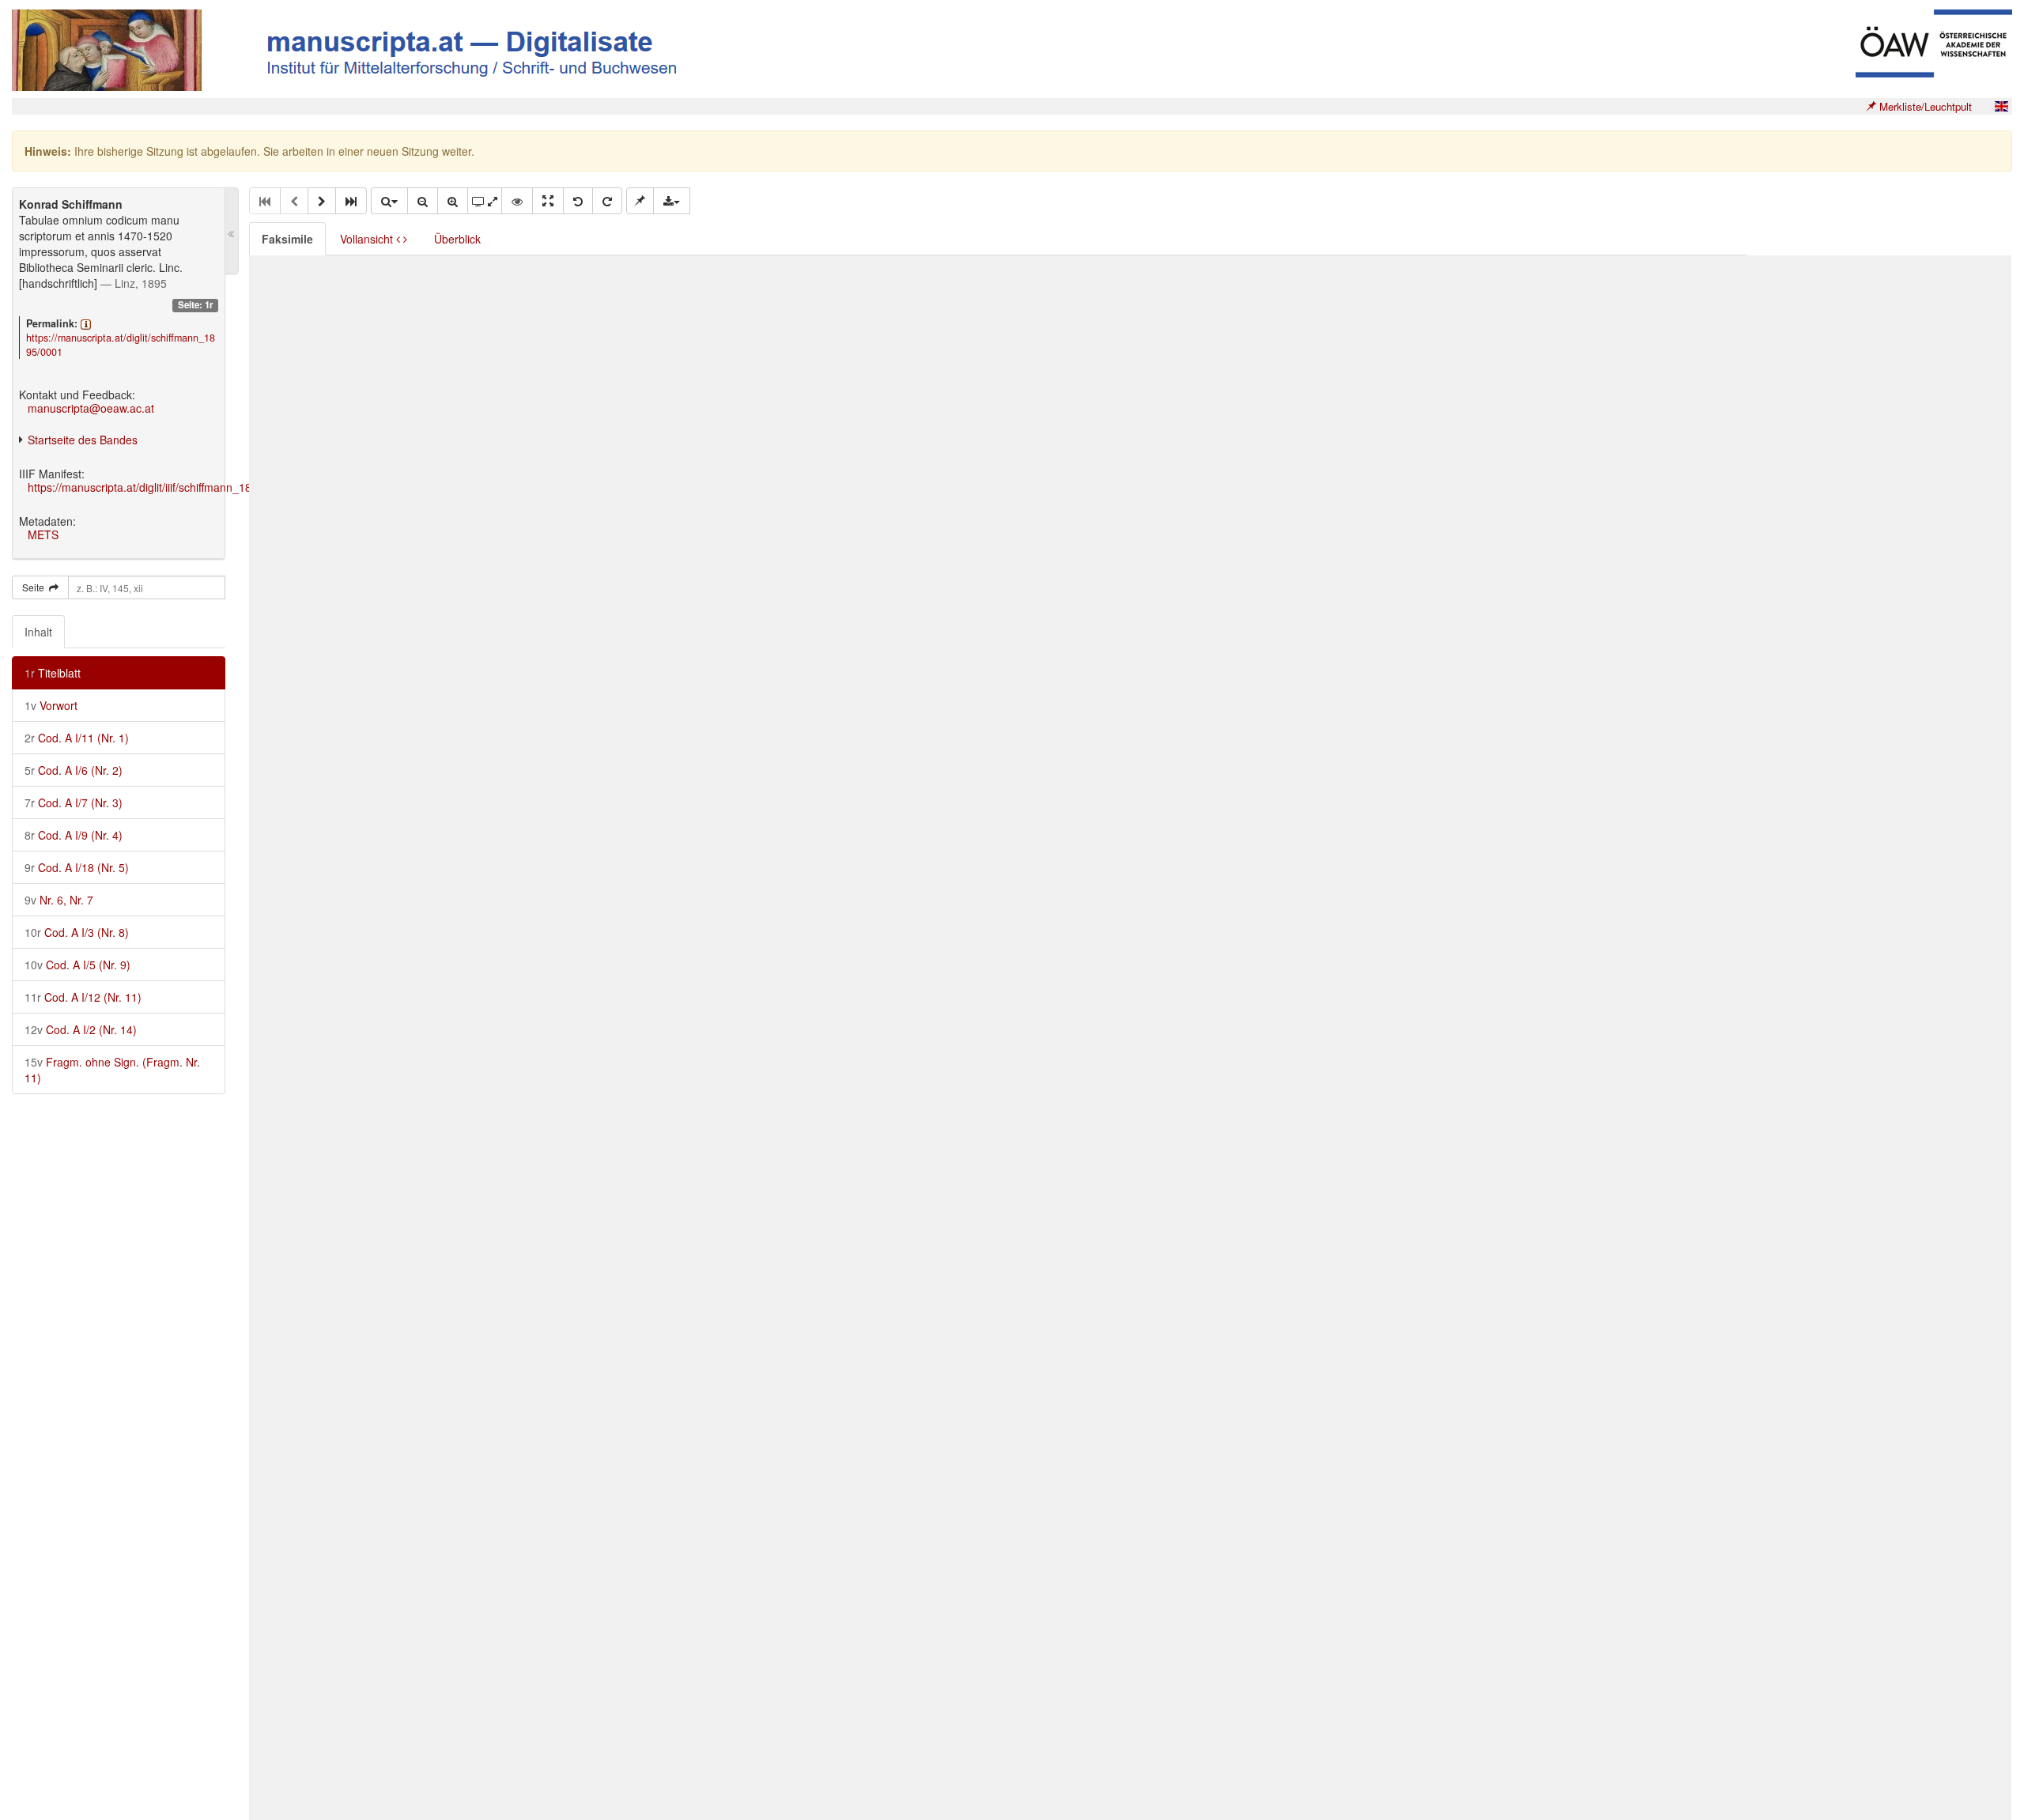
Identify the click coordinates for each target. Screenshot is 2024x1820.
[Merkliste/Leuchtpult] (640, 201)
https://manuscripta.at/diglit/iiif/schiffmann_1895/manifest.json (181, 487)
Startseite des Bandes (83, 440)
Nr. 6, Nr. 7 (59, 900)
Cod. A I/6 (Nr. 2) (74, 770)
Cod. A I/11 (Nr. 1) (77, 738)
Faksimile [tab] (287, 239)
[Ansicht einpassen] (548, 201)
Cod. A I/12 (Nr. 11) (83, 997)
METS (43, 534)
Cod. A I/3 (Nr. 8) (77, 932)
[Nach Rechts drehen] (607, 201)
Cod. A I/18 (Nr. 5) (77, 867)
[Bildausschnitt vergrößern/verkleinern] (485, 201)
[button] (322, 201)
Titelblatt (53, 673)
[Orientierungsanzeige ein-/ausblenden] (517, 201)
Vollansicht (368, 239)
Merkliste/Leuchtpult (1924, 106)
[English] (2001, 106)
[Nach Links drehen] (578, 201)
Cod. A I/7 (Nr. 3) (74, 802)
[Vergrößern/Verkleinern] (389, 201)
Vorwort (51, 705)
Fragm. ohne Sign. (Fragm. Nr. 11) (112, 1070)
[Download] (672, 201)
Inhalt (38, 632)
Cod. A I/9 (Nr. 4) (74, 835)
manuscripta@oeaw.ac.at (91, 408)
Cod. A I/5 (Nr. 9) (77, 965)
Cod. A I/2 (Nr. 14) (81, 1029)
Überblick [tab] (457, 239)
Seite (36, 587)
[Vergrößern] (453, 201)
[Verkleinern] (423, 201)
